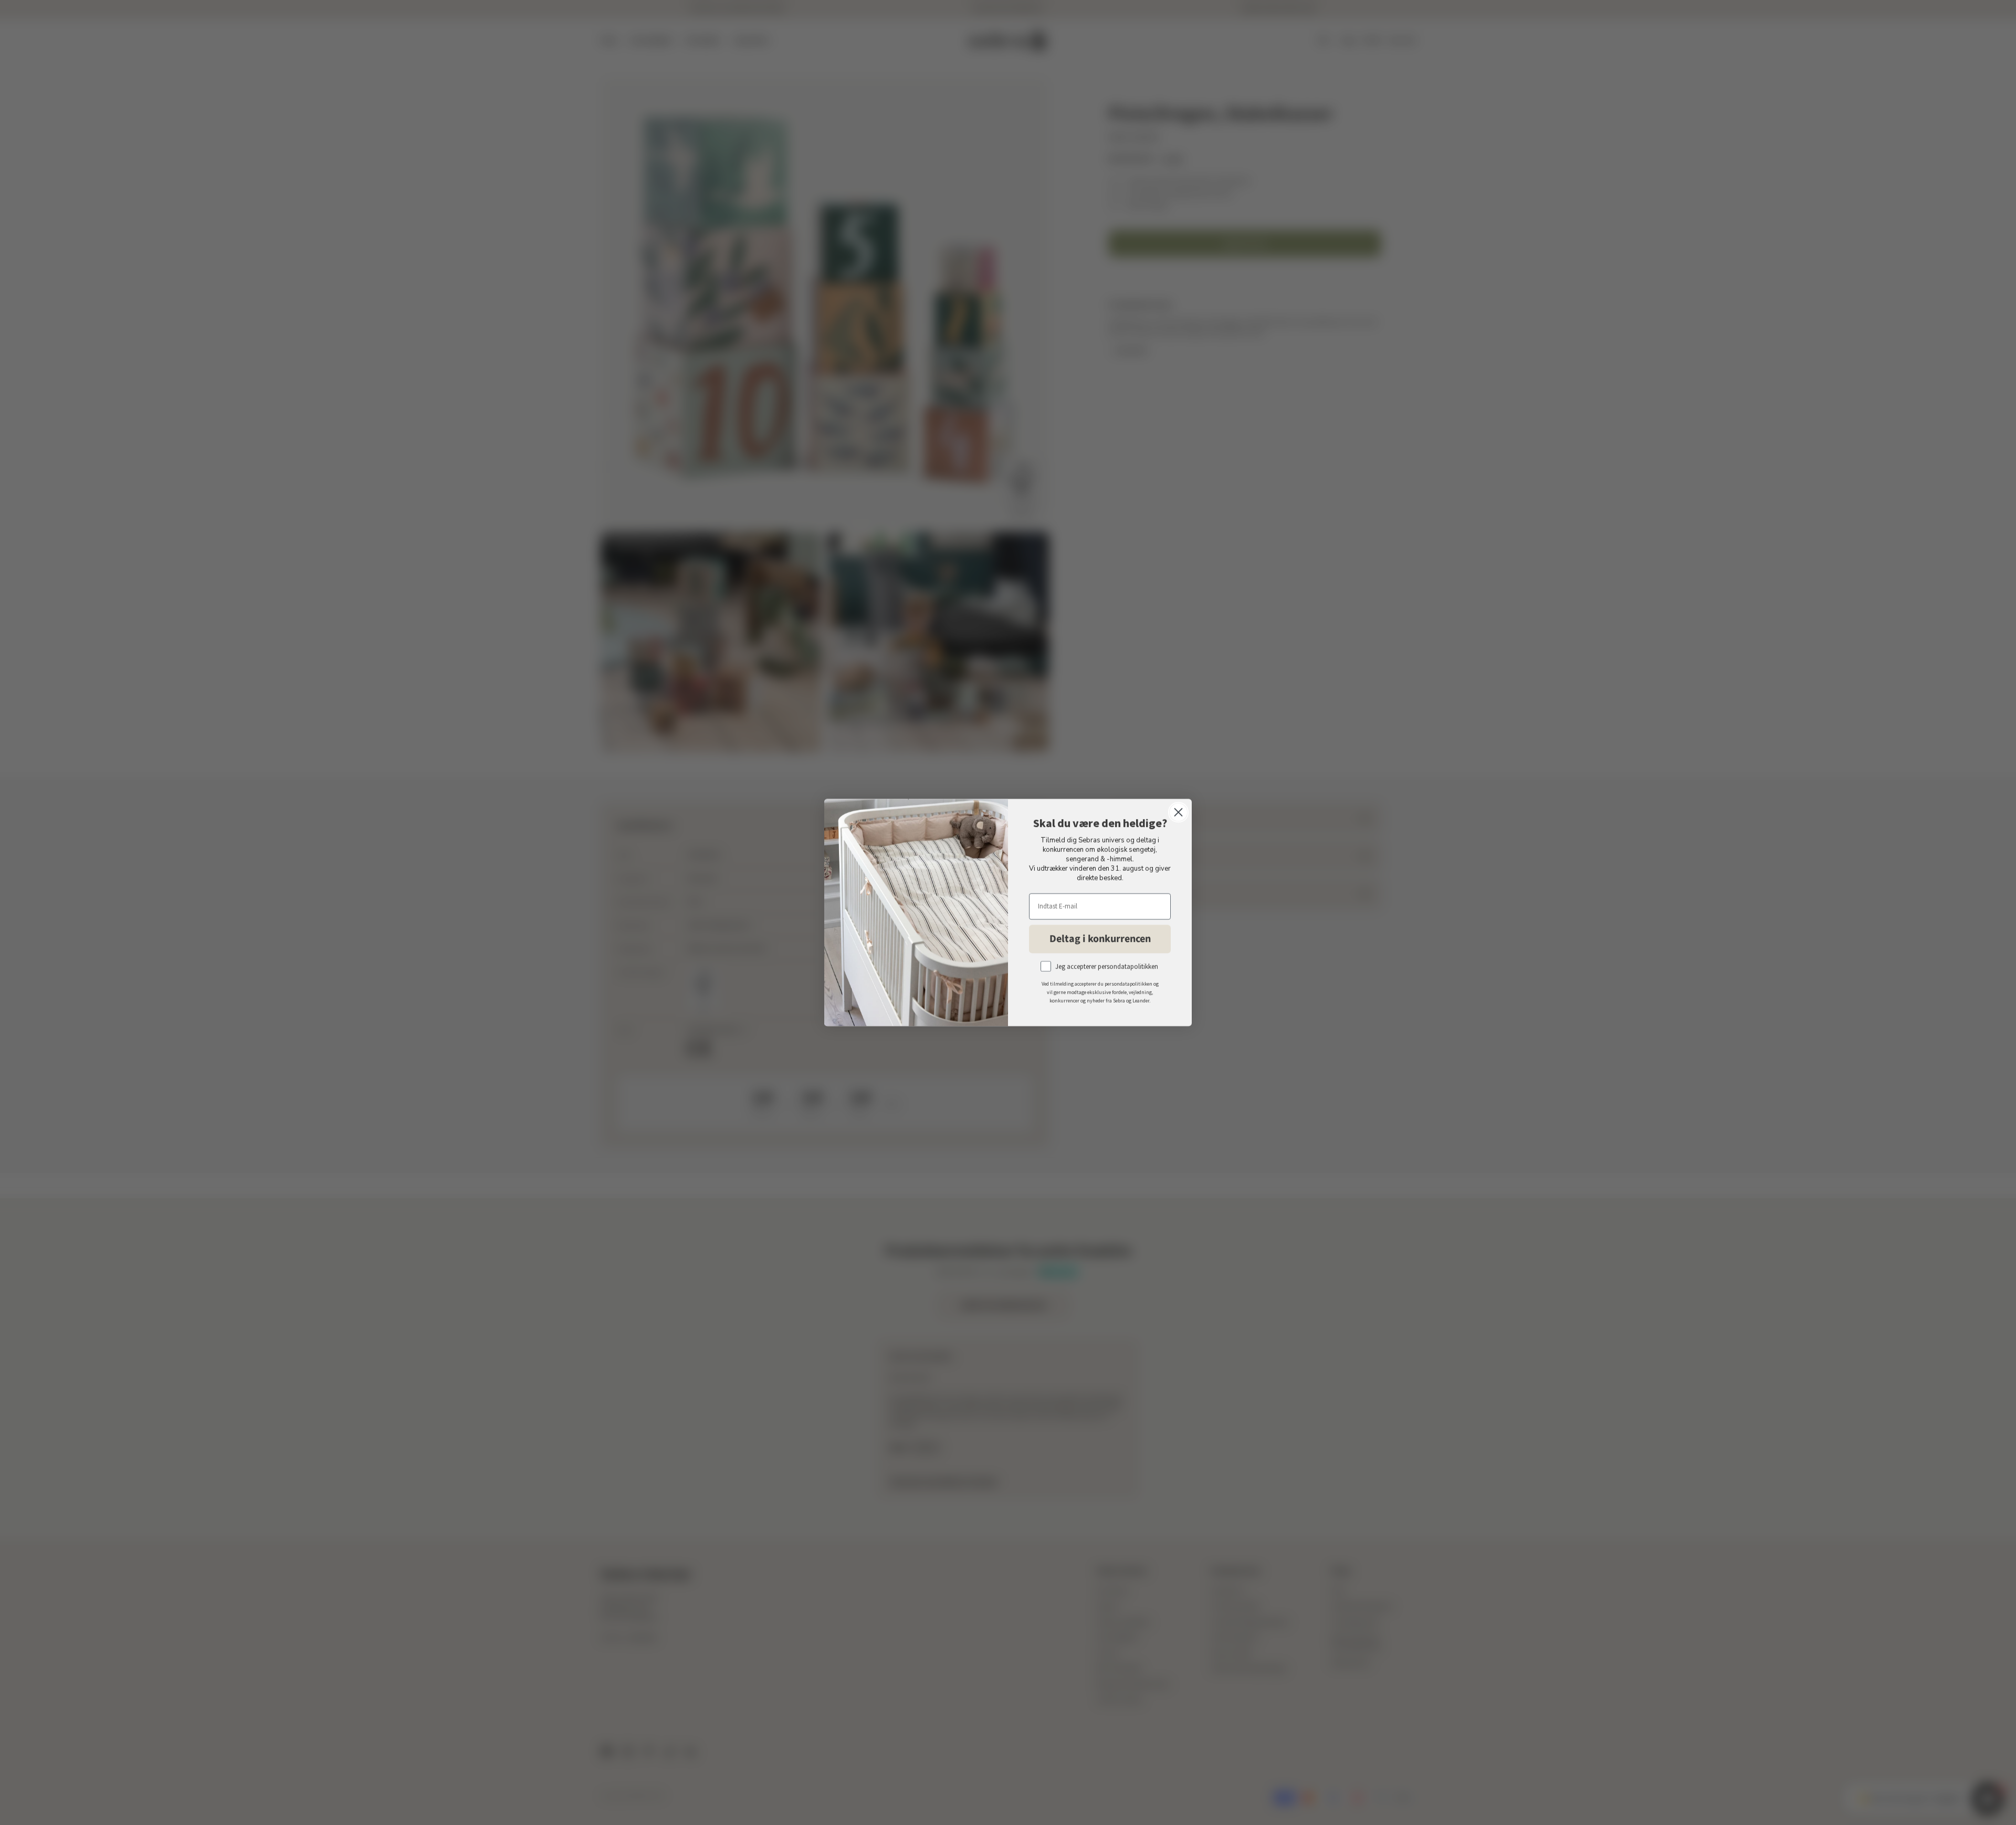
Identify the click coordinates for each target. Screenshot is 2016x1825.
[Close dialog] (1178, 812)
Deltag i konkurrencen (1100, 939)
